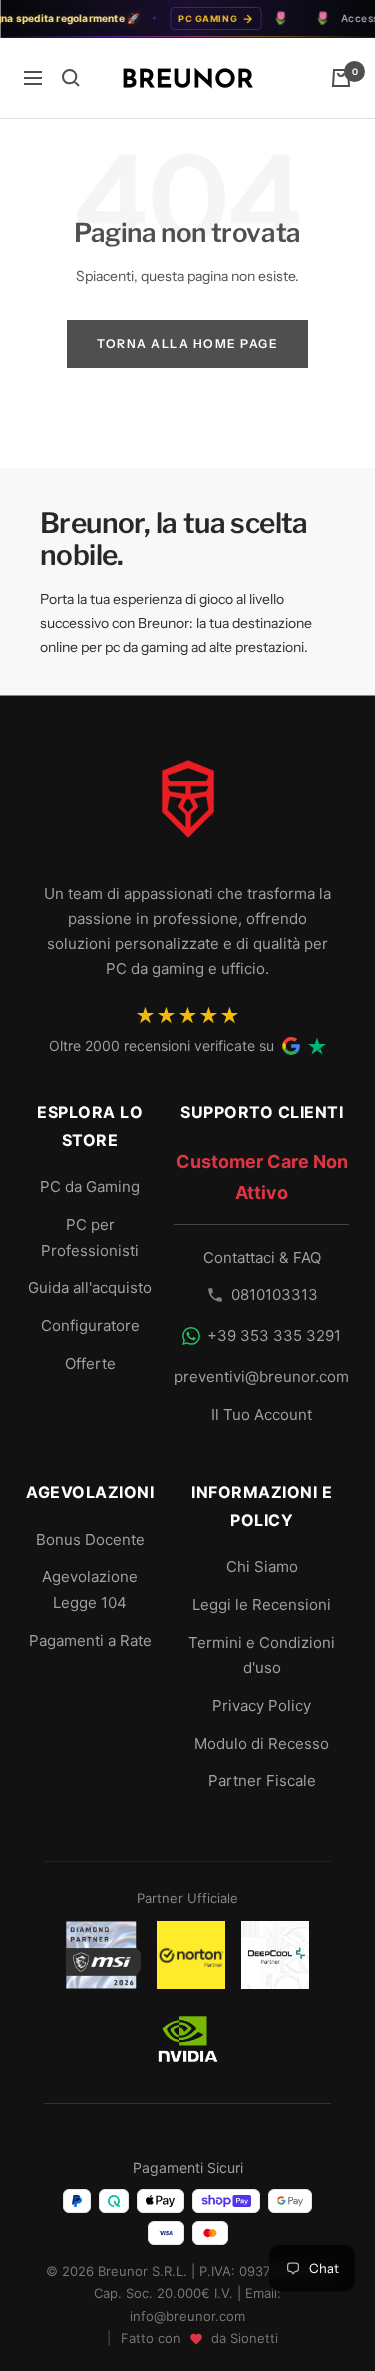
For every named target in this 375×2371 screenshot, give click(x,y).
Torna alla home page (187, 343)
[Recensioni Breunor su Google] (291, 1046)
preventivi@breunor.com (261, 1376)
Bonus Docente (90, 1539)
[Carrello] (341, 78)
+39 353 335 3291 (274, 1335)
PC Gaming (198, 18)
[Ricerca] (71, 78)
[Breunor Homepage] (188, 807)
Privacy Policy (261, 1705)
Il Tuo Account (261, 1414)
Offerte (90, 1363)
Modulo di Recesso (261, 1743)
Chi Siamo (262, 1566)
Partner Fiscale (262, 1780)
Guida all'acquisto (90, 1287)
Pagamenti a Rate (90, 1640)
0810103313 (274, 1294)
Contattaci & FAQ (262, 1257)
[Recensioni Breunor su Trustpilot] (317, 1046)
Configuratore (90, 1325)
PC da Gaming (90, 1186)
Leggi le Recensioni (261, 1604)
